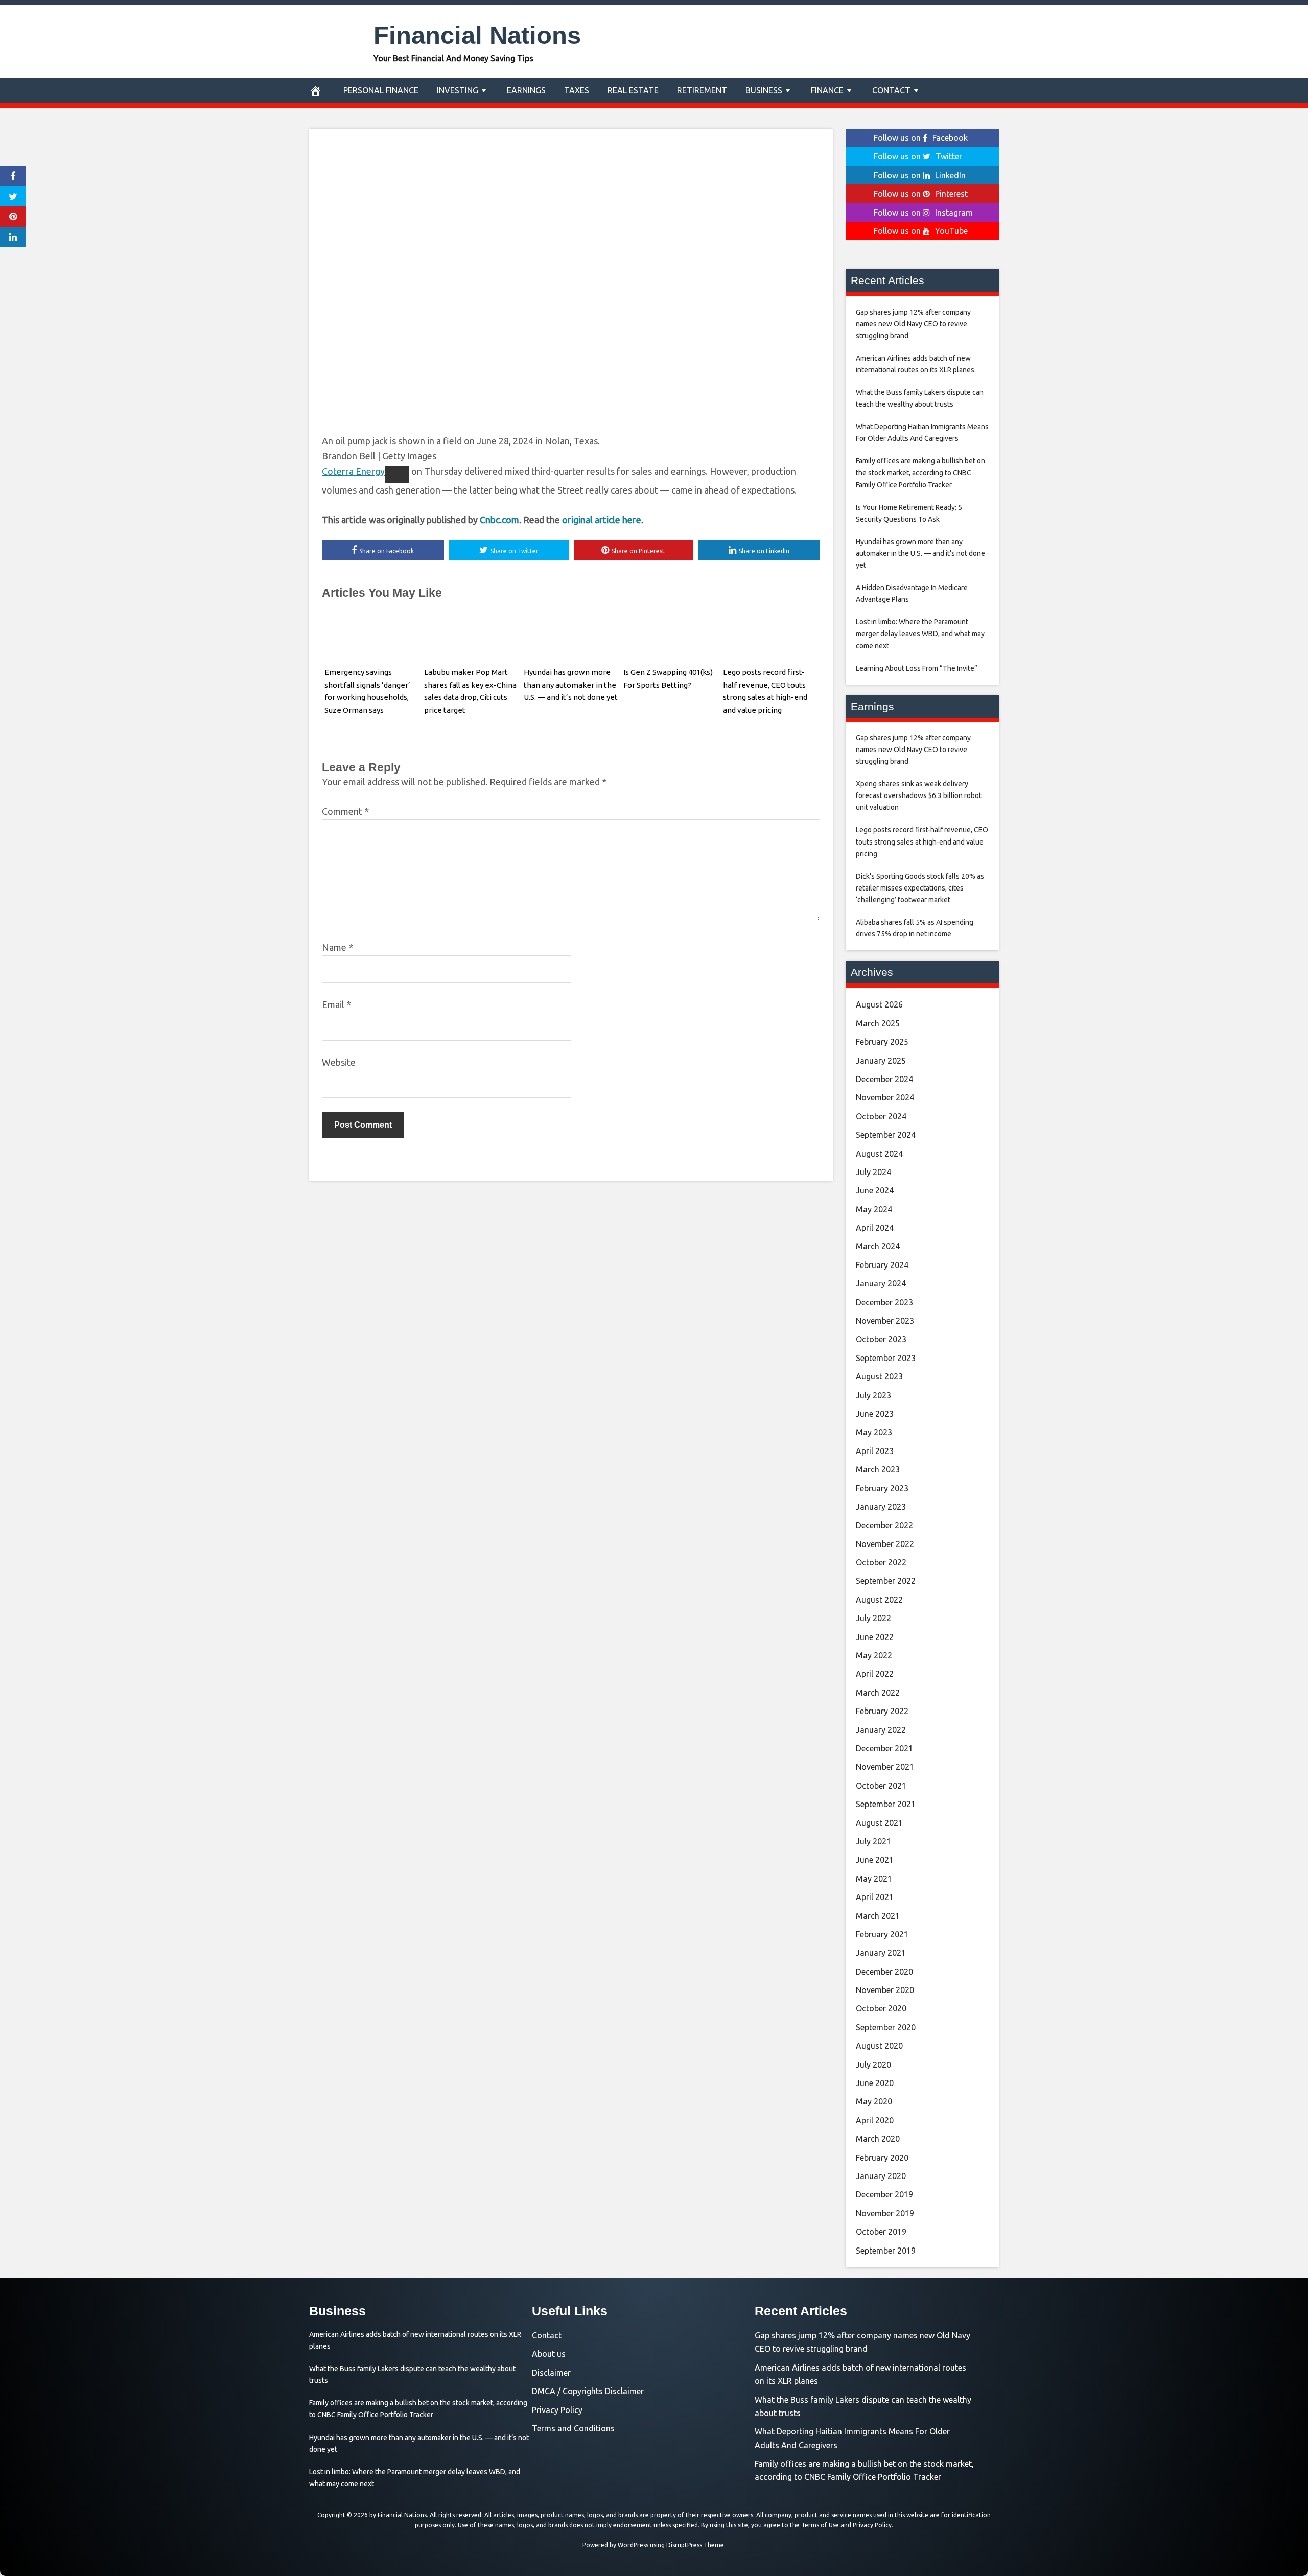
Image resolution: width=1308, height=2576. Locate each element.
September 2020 (886, 2027)
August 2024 (879, 1154)
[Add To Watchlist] (397, 475)
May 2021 (874, 1879)
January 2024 (881, 1283)
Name (337, 947)
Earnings (526, 90)
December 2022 (884, 1525)
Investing (458, 90)
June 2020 (875, 2083)
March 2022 (878, 1693)
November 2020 (885, 1990)
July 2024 (873, 1172)
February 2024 (882, 1265)
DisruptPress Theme (695, 2545)
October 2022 (881, 1562)
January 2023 (881, 1507)
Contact (891, 90)
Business (764, 90)
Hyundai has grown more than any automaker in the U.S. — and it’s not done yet (571, 685)
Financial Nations (477, 35)
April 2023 (875, 1451)
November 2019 (885, 2213)
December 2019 (884, 2194)
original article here (602, 520)
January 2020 (881, 2176)
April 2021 (875, 1897)
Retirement (702, 90)
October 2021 (881, 1786)
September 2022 (886, 1581)
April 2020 (875, 2120)
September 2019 (886, 2251)
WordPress (633, 2545)
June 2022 (875, 1637)
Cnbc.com (499, 520)
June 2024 (875, 1190)
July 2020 (873, 2065)
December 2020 (884, 1972)
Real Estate (633, 90)
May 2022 (874, 1655)
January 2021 (881, 1953)
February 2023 (882, 1488)
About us (549, 2354)
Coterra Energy (353, 471)
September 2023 (886, 1358)
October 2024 (881, 1116)
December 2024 (884, 1079)
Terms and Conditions (573, 2428)
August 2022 (879, 1600)
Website (339, 1062)
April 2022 (875, 1674)
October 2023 (881, 1339)
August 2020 (879, 2046)
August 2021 (879, 1823)
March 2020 (878, 2139)
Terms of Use (820, 2525)
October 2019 (881, 2232)
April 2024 (875, 1228)
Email (336, 1004)
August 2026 (879, 1004)
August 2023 (879, 1376)
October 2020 (881, 2008)
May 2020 (874, 2101)
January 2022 (881, 1730)
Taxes (577, 90)
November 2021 (885, 1767)
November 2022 (885, 1544)
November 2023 (885, 1321)
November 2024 (885, 1097)
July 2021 (873, 1841)
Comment (345, 811)
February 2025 (882, 1042)
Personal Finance (381, 90)
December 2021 (884, 1748)
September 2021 (886, 1804)
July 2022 (873, 1618)
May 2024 (874, 1209)
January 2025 (881, 1061)
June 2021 (875, 1860)
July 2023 (873, 1395)
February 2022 (882, 1711)
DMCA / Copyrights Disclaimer (588, 2391)
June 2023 (875, 1414)
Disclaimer (551, 2373)
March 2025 (878, 1023)
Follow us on (921, 138)
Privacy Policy (557, 2410)
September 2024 (886, 1135)
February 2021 (882, 1934)
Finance (827, 90)
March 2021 (878, 1916)
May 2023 (874, 1432)
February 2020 (882, 2158)
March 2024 (878, 1246)
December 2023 (884, 1302)
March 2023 (878, 1469)
